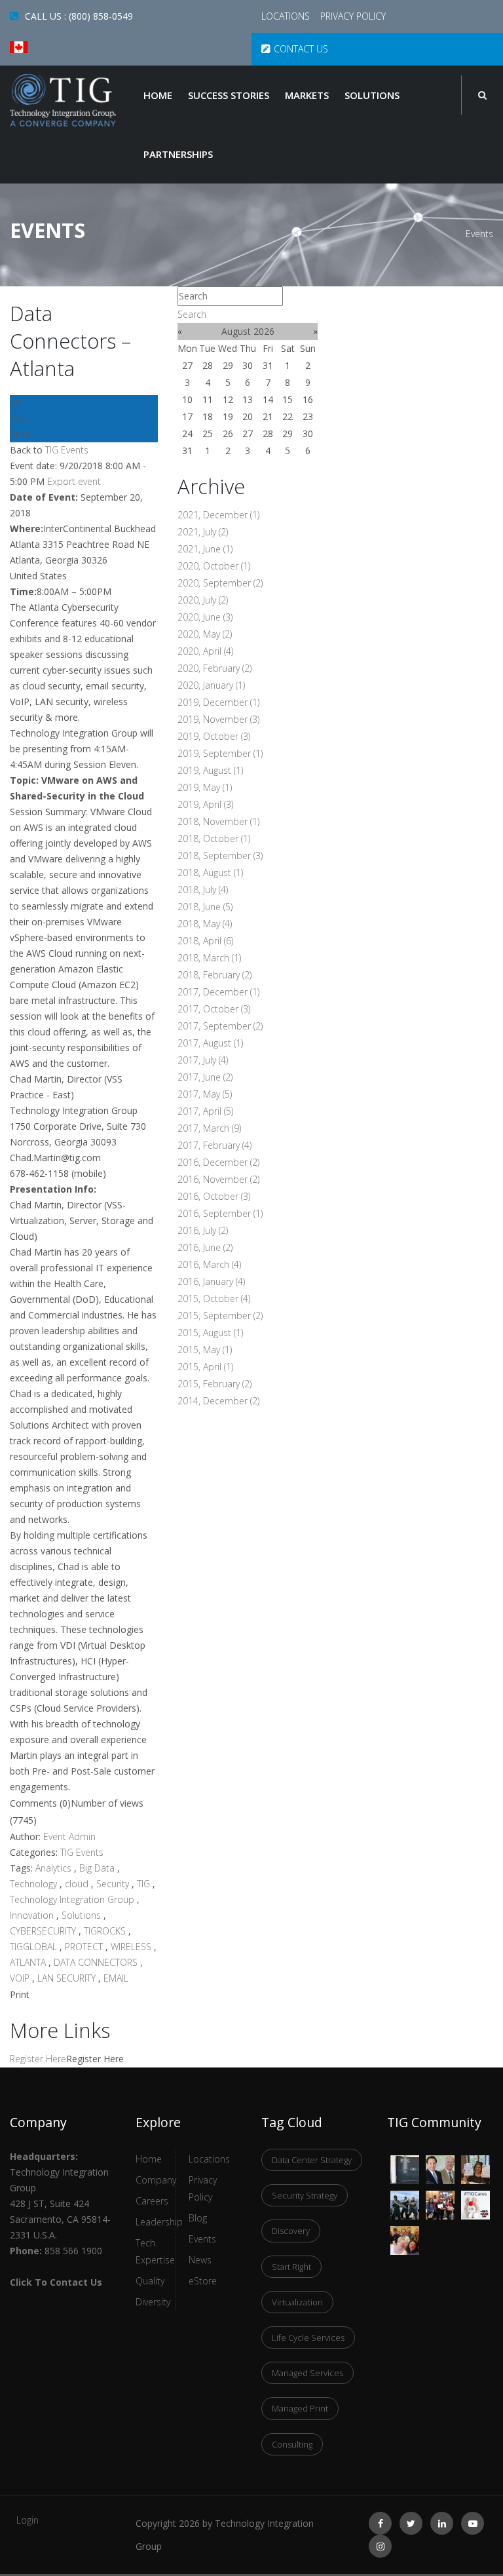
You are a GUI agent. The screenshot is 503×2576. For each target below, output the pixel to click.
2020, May (205, 634)
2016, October (214, 1196)
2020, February (214, 668)
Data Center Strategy (312, 2160)
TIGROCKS (106, 1931)
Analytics (55, 1868)
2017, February (214, 1145)
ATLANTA (29, 1962)
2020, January (211, 685)
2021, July (203, 532)
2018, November (218, 821)
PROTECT (85, 1947)
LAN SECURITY (68, 1978)
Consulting (292, 2444)
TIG (145, 1884)
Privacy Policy (353, 16)
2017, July (203, 1060)
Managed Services (307, 2373)
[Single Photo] (405, 2163)
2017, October (214, 1009)
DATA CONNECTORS (97, 1962)
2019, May (205, 787)
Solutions (372, 95)
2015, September (220, 1316)
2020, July (203, 600)
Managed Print (300, 2408)
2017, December (218, 992)
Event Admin (69, 1836)
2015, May (205, 1350)
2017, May (205, 1094)
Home (158, 95)
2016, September (220, 1213)
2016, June (205, 1247)
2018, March (209, 958)
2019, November (218, 719)
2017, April (205, 1111)
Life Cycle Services (308, 2337)
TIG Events (67, 450)
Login (28, 2520)
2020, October (214, 566)
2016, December (218, 1162)
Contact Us (301, 49)
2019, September (220, 753)
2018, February (214, 975)
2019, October (214, 736)
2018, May (205, 924)
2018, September (220, 855)
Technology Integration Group (73, 1899)
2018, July (203, 890)
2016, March (209, 1264)
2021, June (205, 549)
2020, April (205, 651)
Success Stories (229, 95)
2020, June (205, 617)
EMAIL (116, 1978)
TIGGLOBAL (35, 1947)
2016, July (203, 1230)
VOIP (21, 1978)
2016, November (218, 1179)
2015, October (214, 1298)
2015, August (210, 1333)
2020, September (220, 583)
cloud (78, 1884)
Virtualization (297, 2302)
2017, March (209, 1128)
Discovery (291, 2231)
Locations (287, 16)
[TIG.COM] (63, 100)
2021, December (218, 515)
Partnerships (178, 154)
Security (114, 1884)
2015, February (214, 1384)
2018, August (210, 873)
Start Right (291, 2267)
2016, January (211, 1281)
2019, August (210, 770)
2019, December (218, 702)
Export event (74, 481)
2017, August (210, 1043)
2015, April (205, 1367)
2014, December (218, 1401)
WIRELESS (132, 1947)
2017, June (205, 1077)
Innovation (33, 1915)
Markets (307, 95)
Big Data (98, 1868)
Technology (35, 1884)
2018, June (205, 907)
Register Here (38, 2059)
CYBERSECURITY (44, 1931)
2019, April (205, 804)
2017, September (220, 1026)
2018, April (205, 941)
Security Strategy (305, 2195)
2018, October (214, 838)
